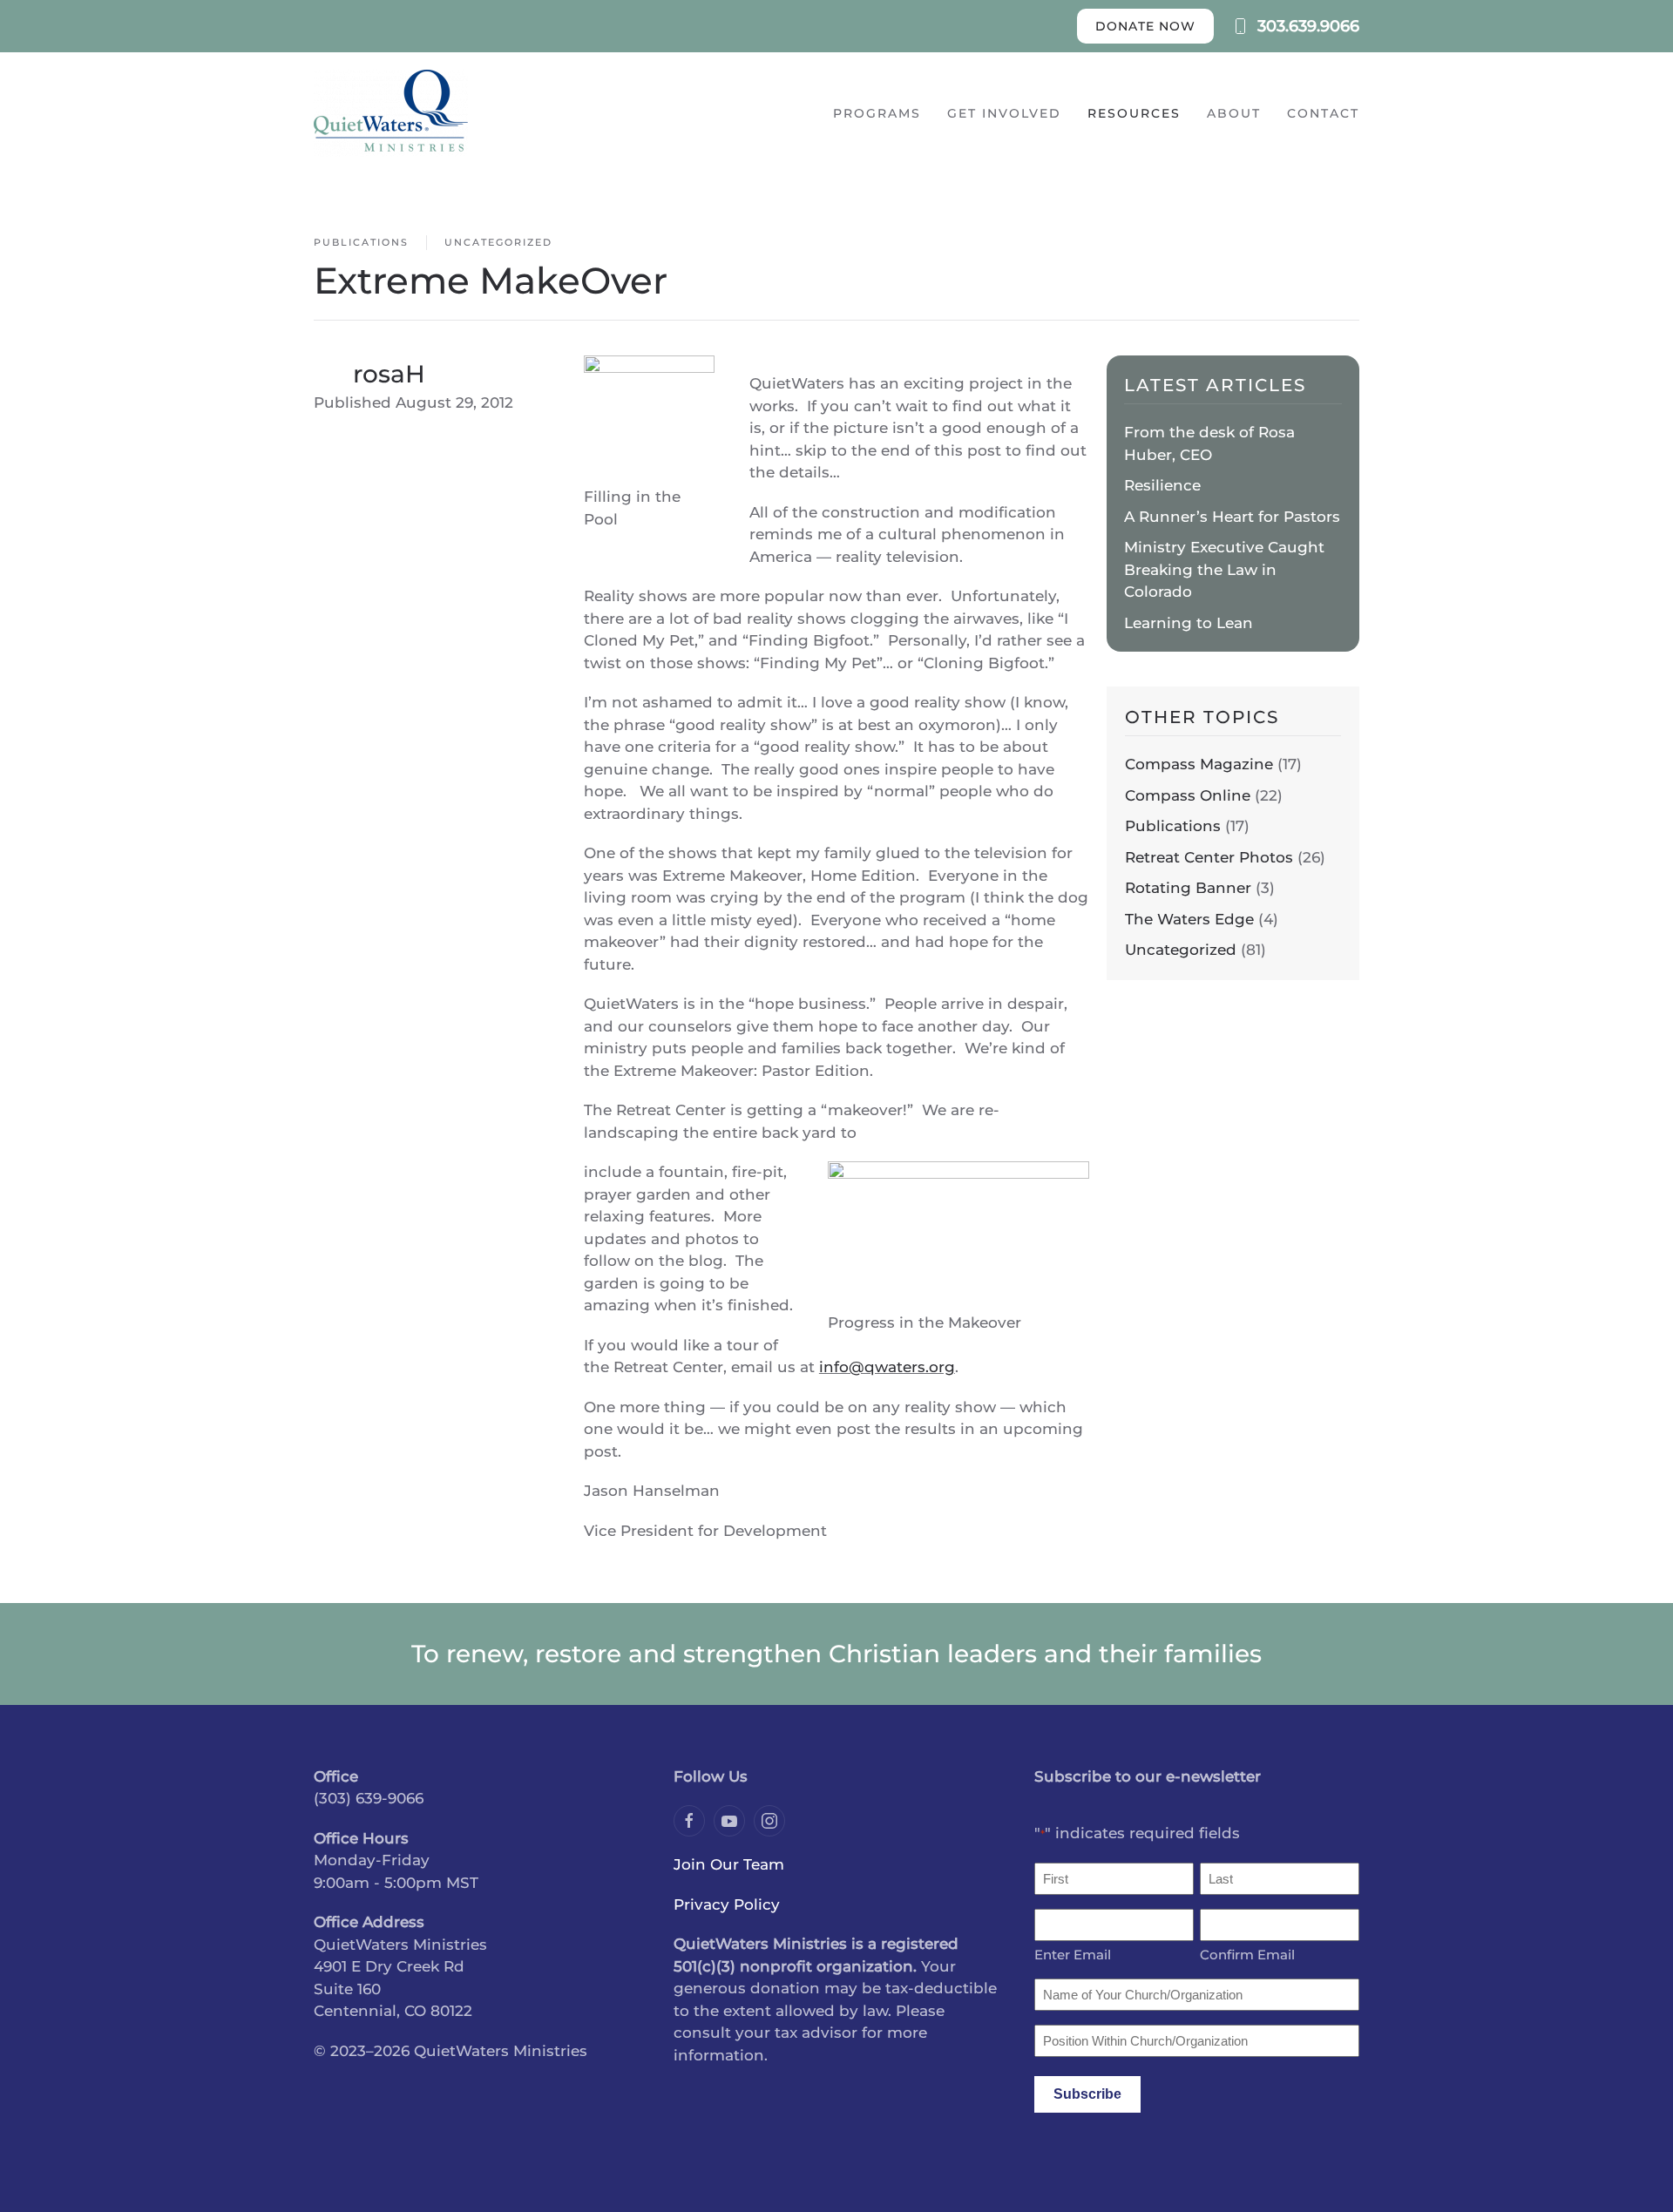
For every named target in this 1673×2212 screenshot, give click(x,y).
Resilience (1162, 485)
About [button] (1234, 113)
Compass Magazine (1199, 764)
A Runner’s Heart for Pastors (1232, 517)
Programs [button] (877, 113)
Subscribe (1087, 2094)
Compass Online (1188, 795)
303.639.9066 (1308, 26)
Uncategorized (498, 242)
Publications (361, 242)
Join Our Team (729, 1864)
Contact (1323, 113)
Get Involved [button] (1004, 113)
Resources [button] (1134, 113)
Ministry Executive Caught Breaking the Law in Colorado (1224, 569)
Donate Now (1145, 26)
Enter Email (1073, 1955)
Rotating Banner (1188, 888)
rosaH (389, 374)
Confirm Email (1247, 1955)
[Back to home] (391, 113)
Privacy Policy (727, 1904)
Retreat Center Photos (1209, 857)
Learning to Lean (1189, 623)
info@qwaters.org (887, 1367)
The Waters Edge (1189, 919)
